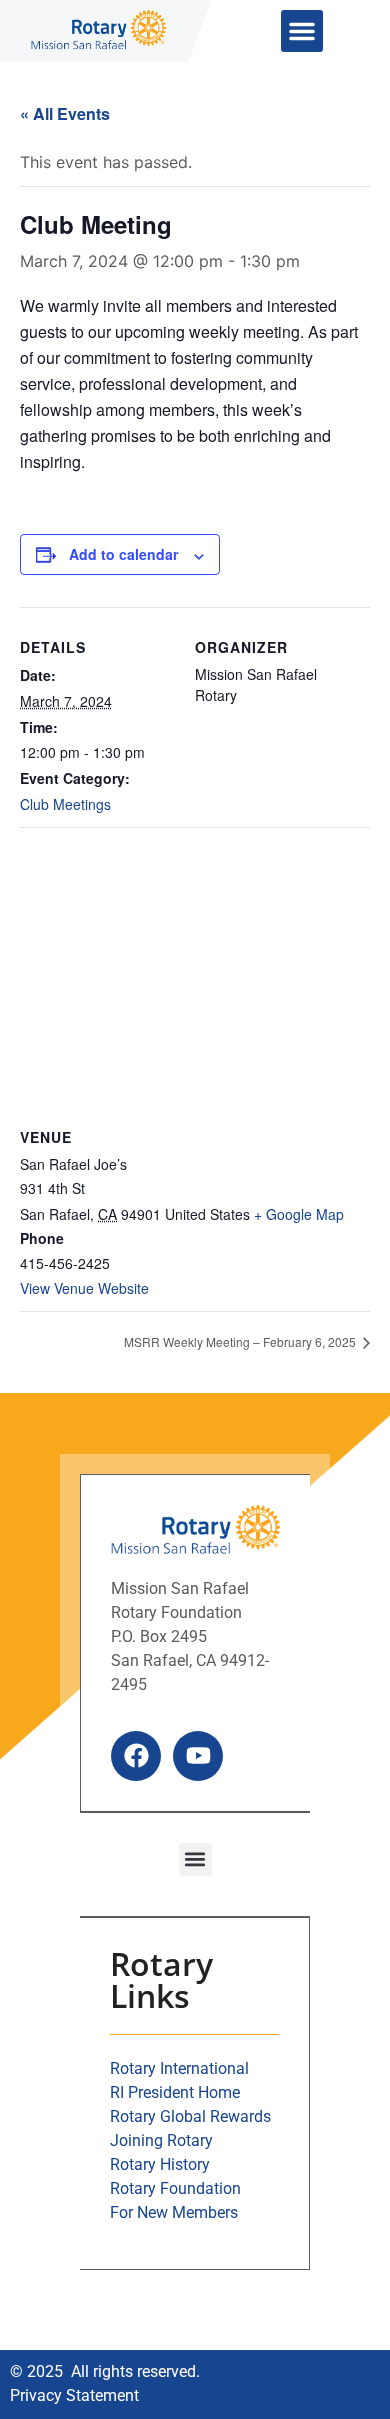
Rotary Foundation (175, 2188)
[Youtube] (198, 1756)
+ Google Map (299, 1214)
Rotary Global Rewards (190, 2116)
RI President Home (175, 2092)
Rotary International (179, 2068)
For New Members (174, 2212)
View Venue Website (84, 1288)
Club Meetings (65, 804)
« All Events (65, 113)
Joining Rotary (161, 2140)
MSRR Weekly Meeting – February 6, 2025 (241, 1341)
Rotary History (160, 2164)
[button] (302, 31)
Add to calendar (123, 554)
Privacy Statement (74, 2395)
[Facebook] (136, 1756)
